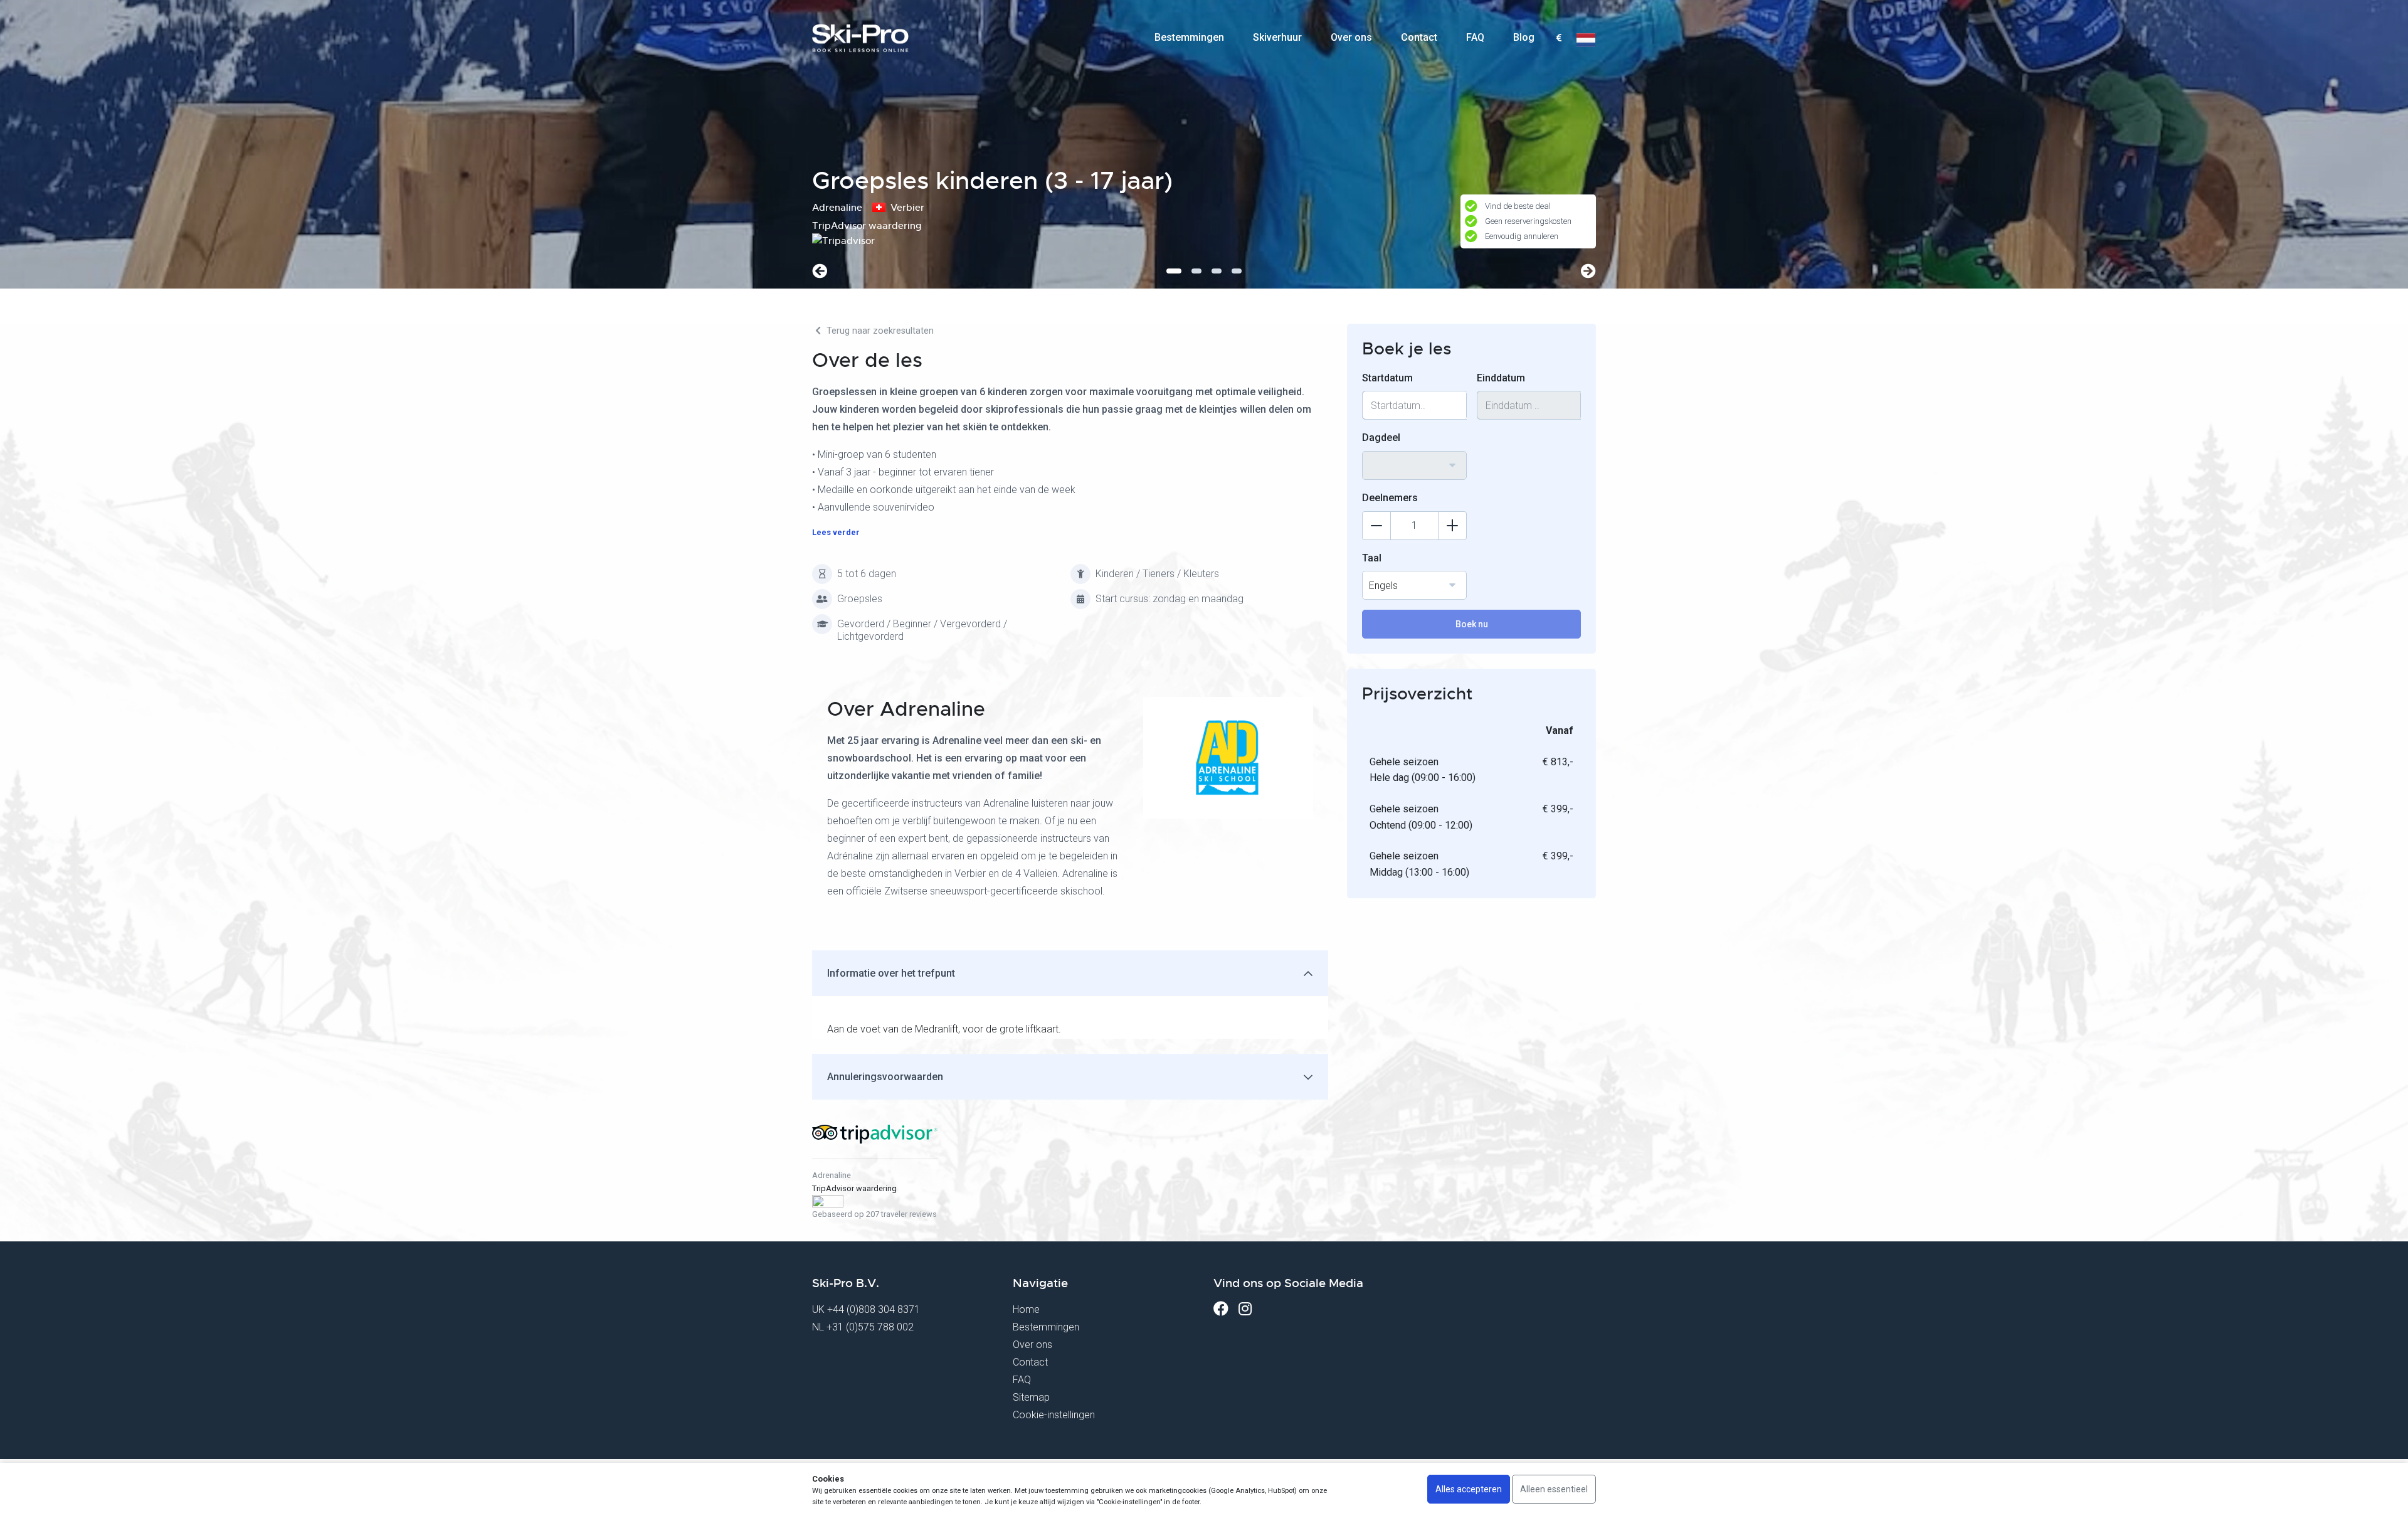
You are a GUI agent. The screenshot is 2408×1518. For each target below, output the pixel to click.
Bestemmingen (1189, 37)
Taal (1372, 558)
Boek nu (1472, 624)
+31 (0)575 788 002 (870, 1327)
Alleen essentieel (1554, 1489)
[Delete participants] (1376, 526)
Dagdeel (1381, 438)
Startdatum (1387, 378)
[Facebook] (1221, 1309)
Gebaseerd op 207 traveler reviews (874, 1214)
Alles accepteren (1469, 1489)
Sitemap (1031, 1397)
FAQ (1475, 37)
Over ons (1351, 37)
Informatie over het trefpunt (891, 973)
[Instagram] (1245, 1309)
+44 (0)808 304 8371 (874, 1309)
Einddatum (1501, 378)
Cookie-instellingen (1054, 1415)
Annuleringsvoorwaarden (885, 1077)
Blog (1524, 37)
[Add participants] (1452, 526)
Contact (1419, 37)
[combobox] (1559, 38)
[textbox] (1559, 39)
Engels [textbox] (1383, 586)
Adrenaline (832, 1175)
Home (1026, 1309)
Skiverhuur (1277, 37)
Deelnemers (1390, 498)
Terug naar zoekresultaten (879, 331)
